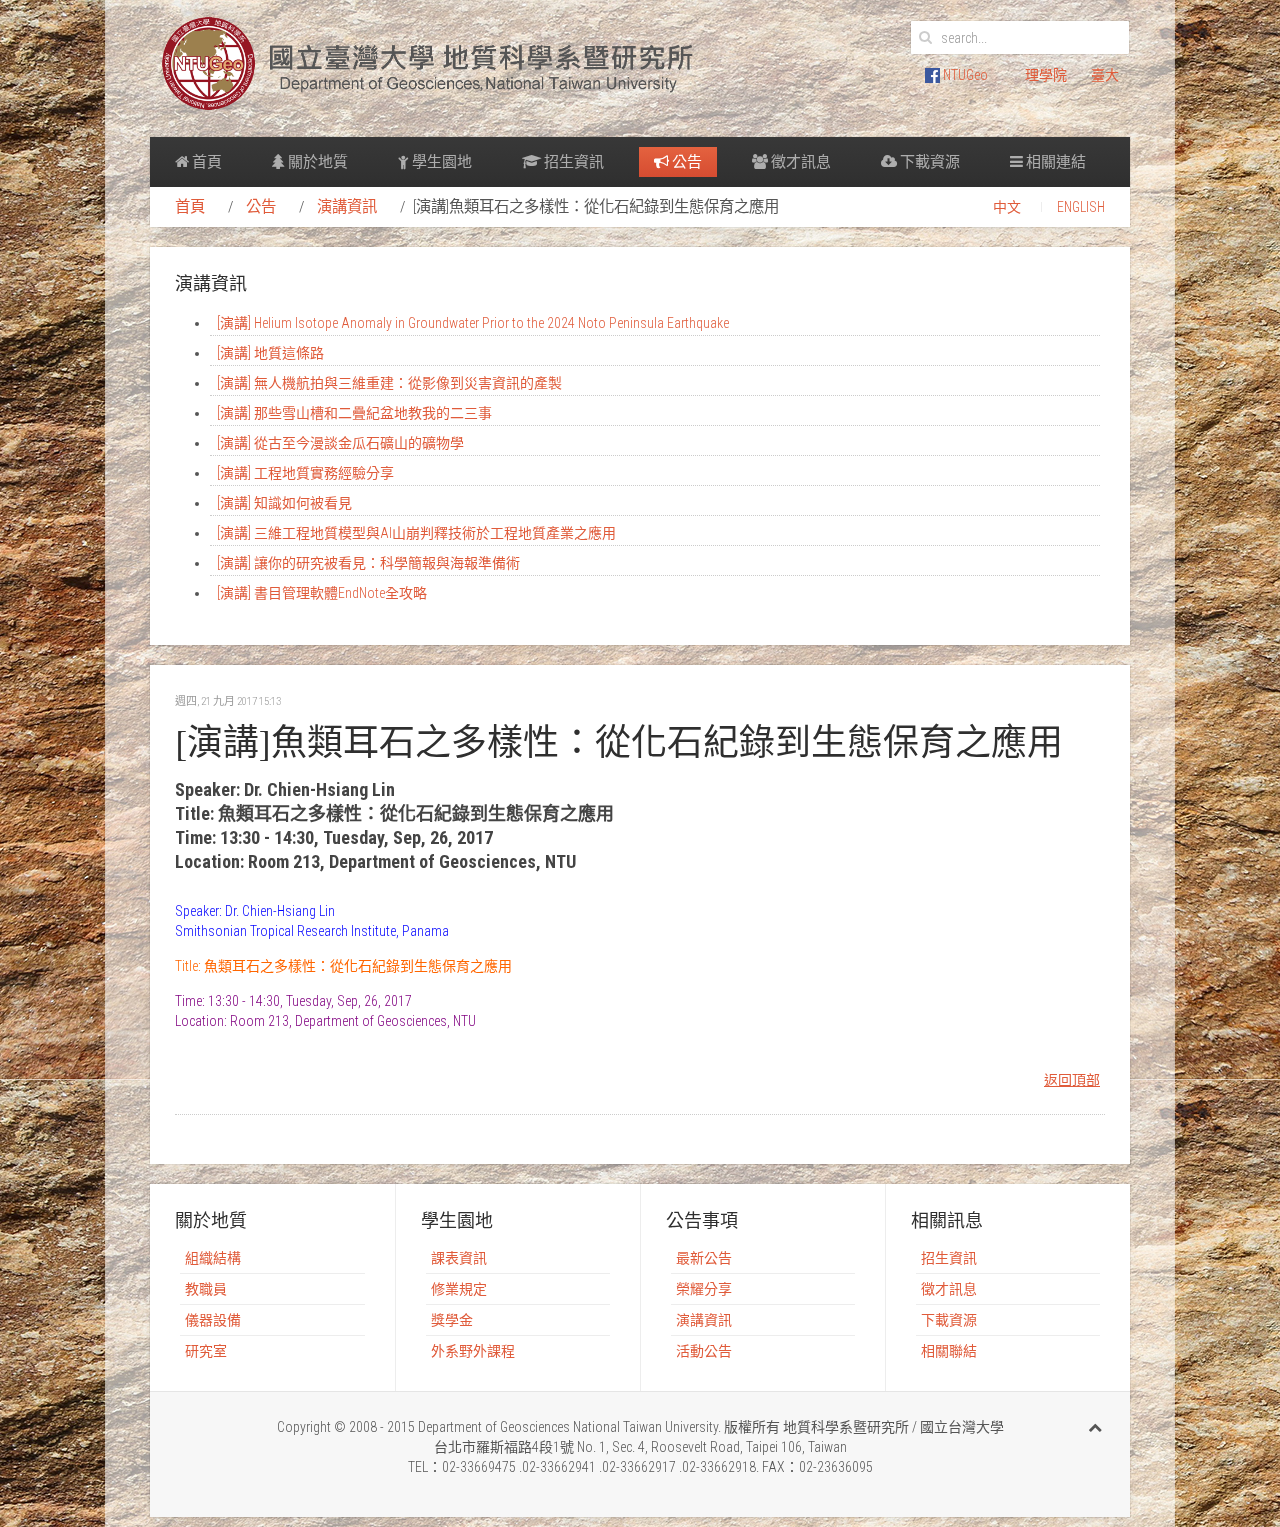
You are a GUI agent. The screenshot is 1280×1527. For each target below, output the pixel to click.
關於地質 (316, 162)
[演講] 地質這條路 (270, 353)
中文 (1007, 207)
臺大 (1105, 75)
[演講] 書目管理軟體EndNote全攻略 (322, 593)
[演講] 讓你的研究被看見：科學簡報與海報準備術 (368, 563)
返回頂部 (1072, 1080)
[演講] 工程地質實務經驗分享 (305, 473)
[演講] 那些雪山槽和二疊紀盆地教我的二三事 (354, 413)
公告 (685, 162)
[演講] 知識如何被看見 (284, 503)
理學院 (1046, 75)
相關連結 (1054, 162)
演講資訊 (347, 207)
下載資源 (928, 162)
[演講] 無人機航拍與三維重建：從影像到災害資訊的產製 (389, 383)
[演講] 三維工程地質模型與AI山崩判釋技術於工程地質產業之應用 (416, 533)
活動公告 (704, 1351)
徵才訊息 (799, 162)
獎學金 (452, 1320)
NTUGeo (964, 75)
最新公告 (704, 1258)
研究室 (206, 1351)
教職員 (206, 1289)
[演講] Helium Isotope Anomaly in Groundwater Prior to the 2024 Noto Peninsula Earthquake (473, 323)
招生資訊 (572, 162)
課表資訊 (459, 1258)
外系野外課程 (473, 1351)
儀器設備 (213, 1320)
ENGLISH (1081, 207)
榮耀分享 (704, 1289)
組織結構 (213, 1258)
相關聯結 (949, 1351)
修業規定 (459, 1289)
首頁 (205, 162)
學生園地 (440, 162)
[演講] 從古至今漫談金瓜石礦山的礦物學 (340, 443)
